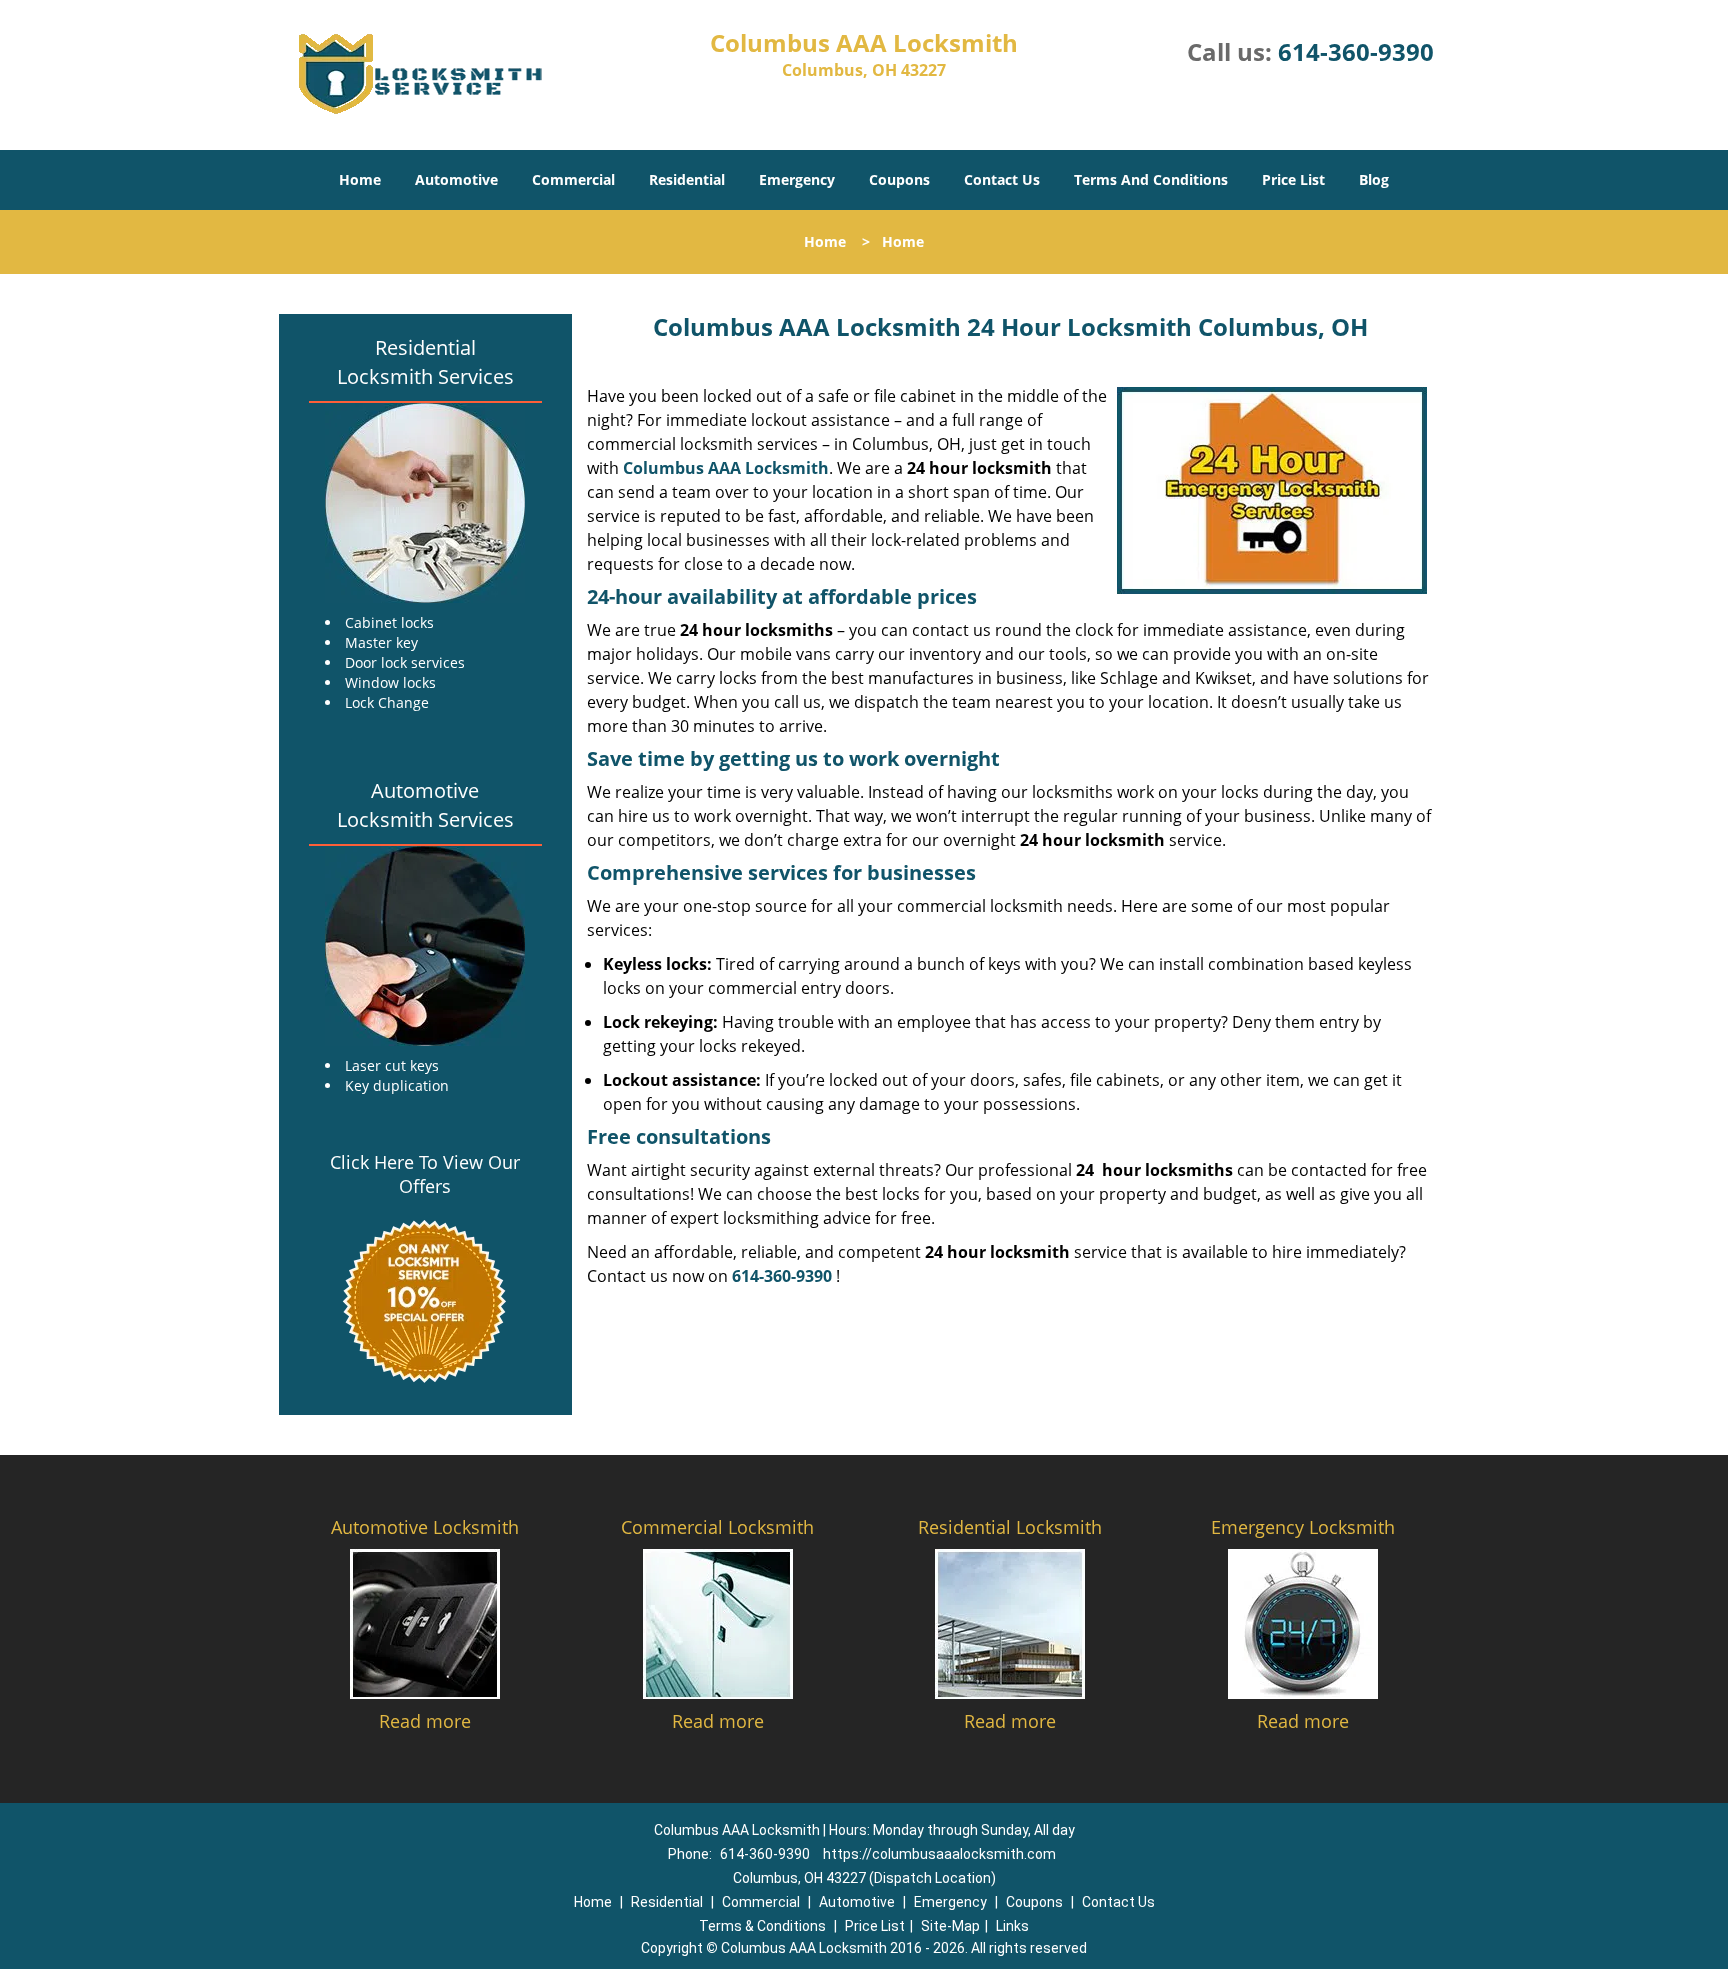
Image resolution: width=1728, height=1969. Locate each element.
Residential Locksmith (1010, 1527)
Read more (425, 1721)
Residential (687, 179)
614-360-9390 (1356, 51)
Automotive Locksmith (425, 1527)
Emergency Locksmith (1303, 1527)
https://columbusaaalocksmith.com (939, 1854)
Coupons (899, 179)
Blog (1374, 179)
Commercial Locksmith (717, 1527)
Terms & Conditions (762, 1926)
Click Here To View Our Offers (425, 1174)
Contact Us (1002, 179)
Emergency (797, 179)
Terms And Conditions (1151, 179)
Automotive (456, 179)
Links (1012, 1926)
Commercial (573, 179)
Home (360, 179)
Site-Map (950, 1926)
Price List (1293, 179)
